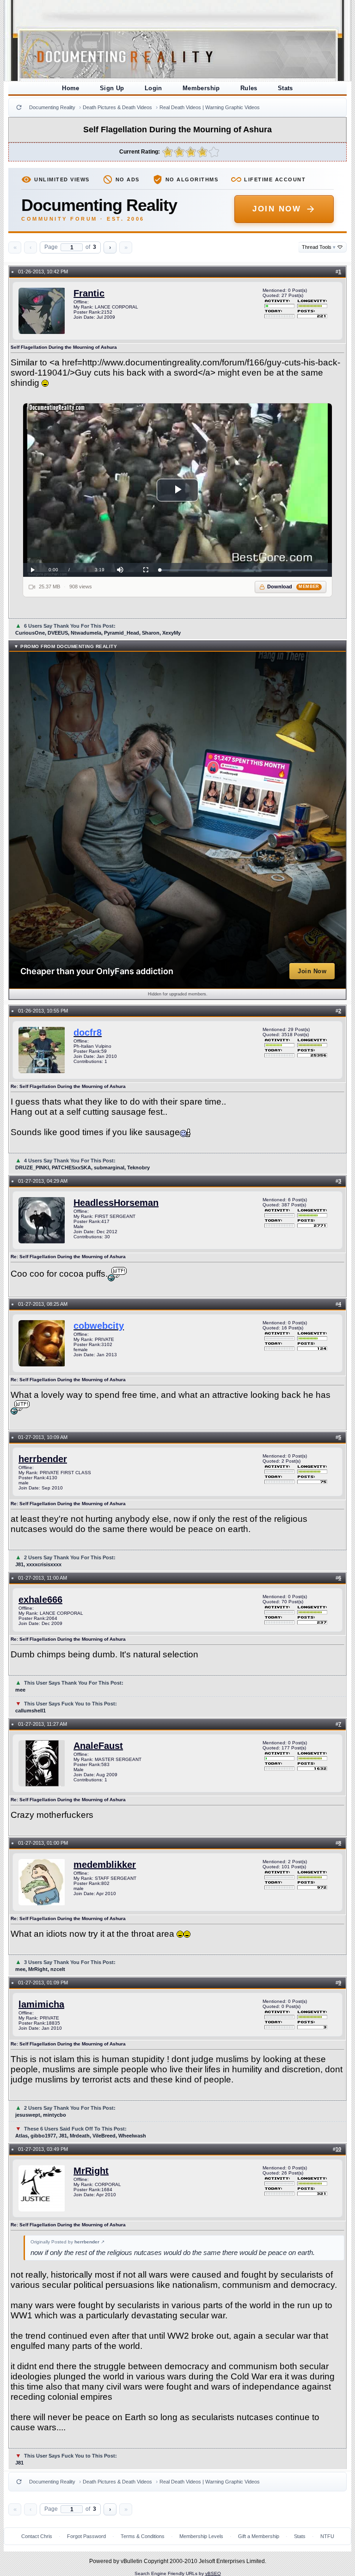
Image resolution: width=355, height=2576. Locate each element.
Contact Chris (37, 2536)
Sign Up (112, 88)
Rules (249, 88)
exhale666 (40, 1600)
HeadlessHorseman (116, 1203)
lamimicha (41, 2004)
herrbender (43, 1459)
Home (71, 88)
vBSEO (213, 2573)
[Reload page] (19, 107)
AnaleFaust (98, 1746)
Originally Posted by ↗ (67, 2242)
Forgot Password (86, 2536)
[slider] (243, 570)
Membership (201, 88)
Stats (285, 88)
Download (293, 587)
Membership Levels (201, 2536)
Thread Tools (319, 247)
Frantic (89, 293)
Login (153, 88)
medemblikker (105, 1865)
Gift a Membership (259, 2536)
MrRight (91, 2171)
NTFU (327, 2536)
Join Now (277, 209)
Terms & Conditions (143, 2536)
